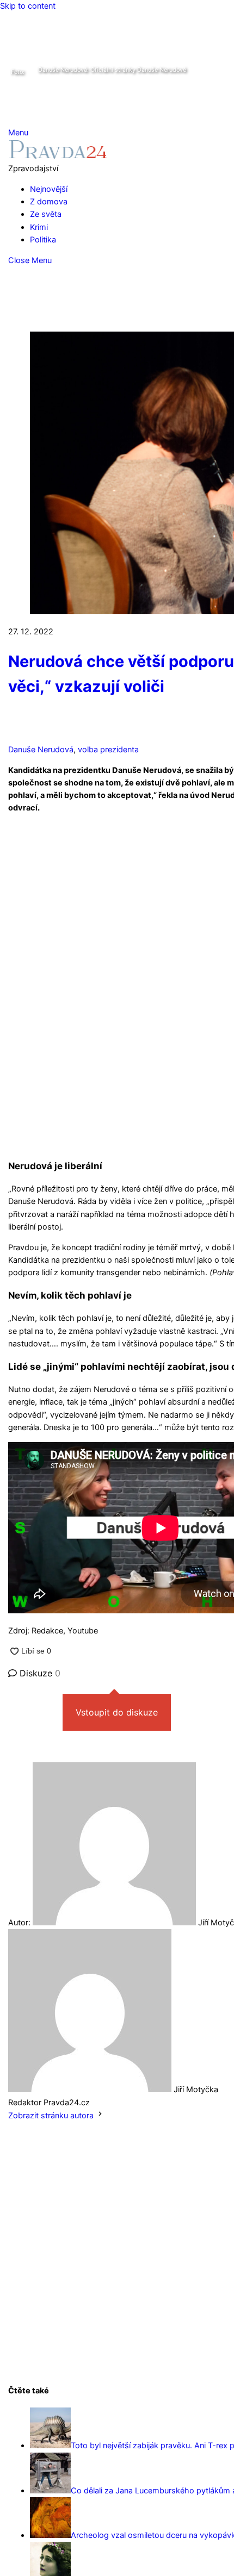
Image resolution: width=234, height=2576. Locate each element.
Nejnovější (49, 189)
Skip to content (28, 6)
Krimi (39, 227)
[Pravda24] (58, 156)
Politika (43, 240)
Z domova (49, 202)
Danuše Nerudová (41, 750)
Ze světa (46, 214)
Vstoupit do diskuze (117, 1712)
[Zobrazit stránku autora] (100, 2116)
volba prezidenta (108, 750)
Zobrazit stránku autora (51, 2116)
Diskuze (39, 1673)
